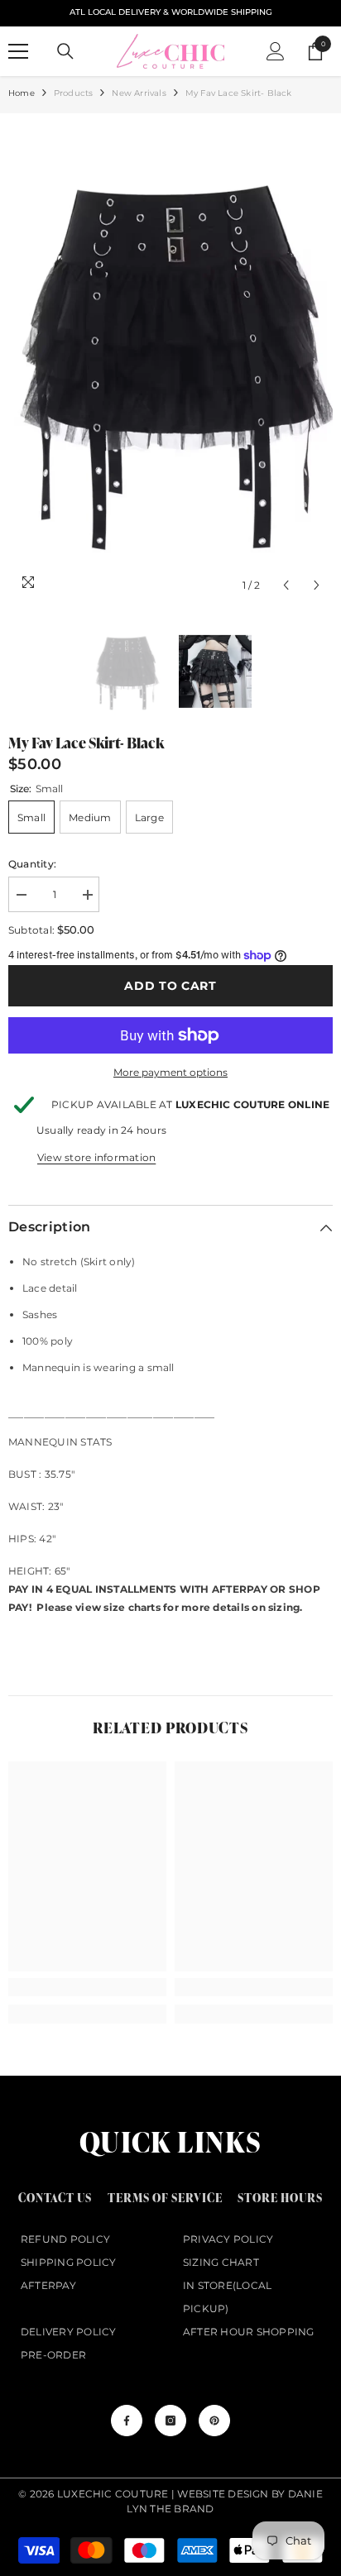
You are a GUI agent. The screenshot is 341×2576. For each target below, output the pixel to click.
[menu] (18, 51)
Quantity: (32, 864)
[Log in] (276, 51)
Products (74, 93)
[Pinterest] (214, 2421)
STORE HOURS (280, 2198)
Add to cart (170, 986)
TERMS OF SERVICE (165, 2198)
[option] (170, 361)
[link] (87, 1987)
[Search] (65, 51)
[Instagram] (170, 2421)
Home (22, 93)
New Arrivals (139, 93)
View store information (96, 1157)
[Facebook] (127, 2421)
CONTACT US (55, 2198)
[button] (286, 585)
